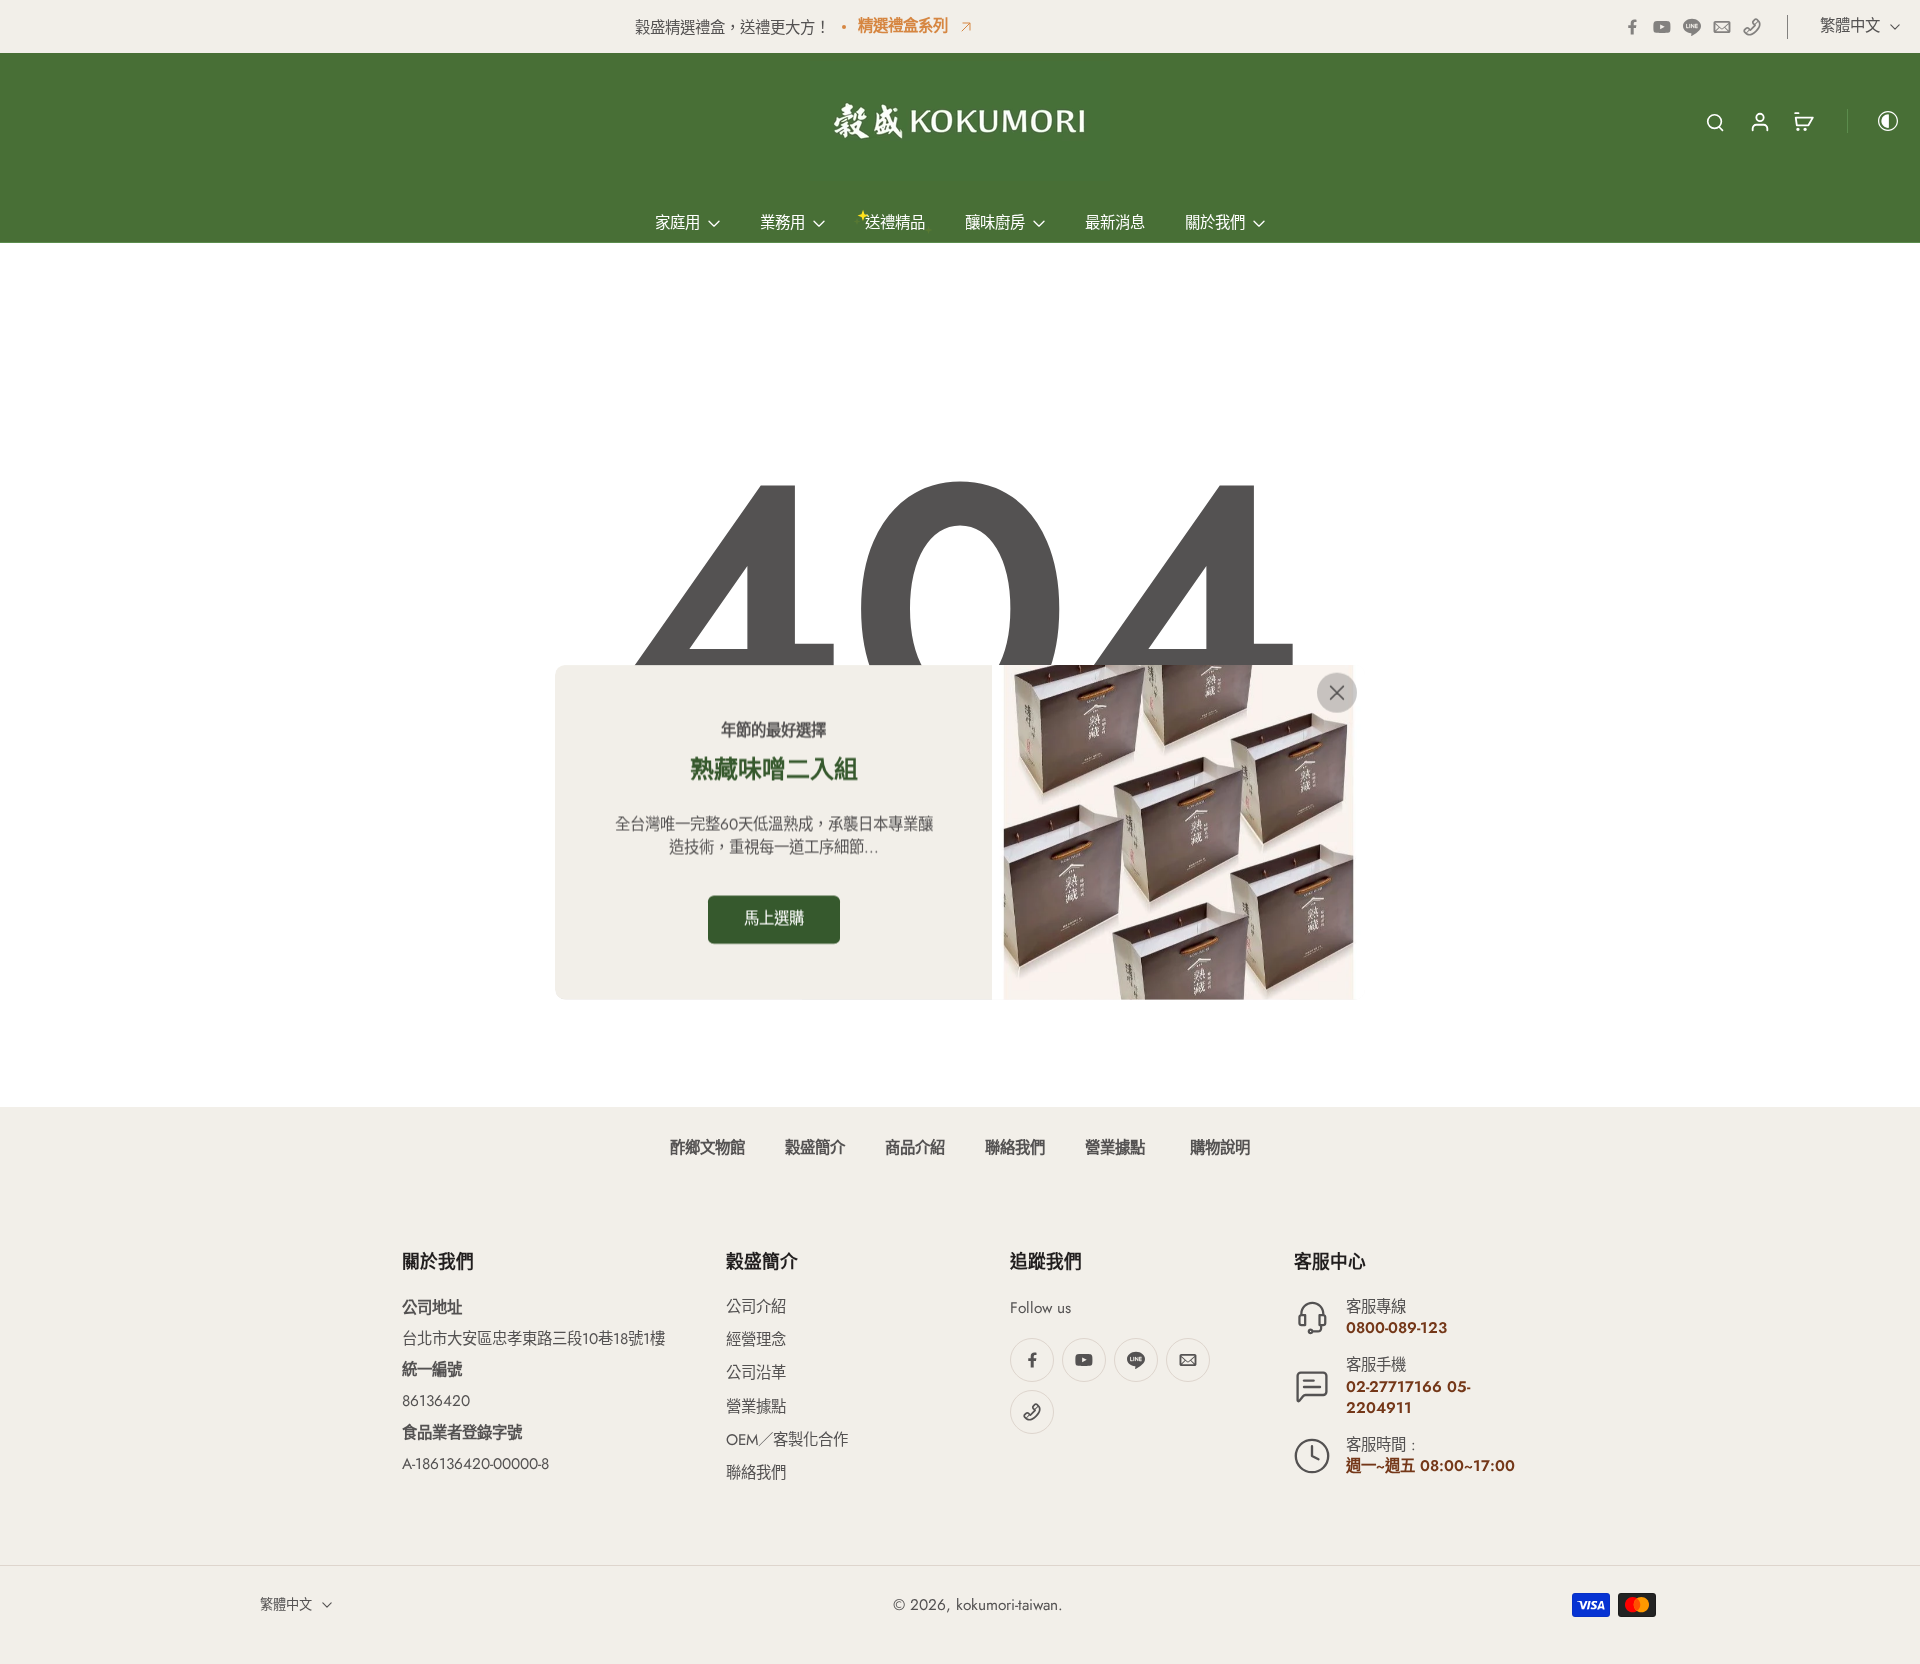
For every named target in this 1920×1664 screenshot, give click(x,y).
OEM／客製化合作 (787, 1440)
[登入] (1759, 121)
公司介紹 (756, 1307)
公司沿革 (756, 1373)
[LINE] (1692, 27)
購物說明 (1217, 1148)
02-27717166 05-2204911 (1408, 1397)
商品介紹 (915, 1148)
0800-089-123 (1396, 1328)
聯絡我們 (1015, 1148)
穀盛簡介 (815, 1148)
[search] (1715, 121)
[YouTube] (1662, 27)
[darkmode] (1874, 121)
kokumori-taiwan (1007, 1605)
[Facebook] (1632, 27)
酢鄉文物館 (707, 1148)
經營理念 (756, 1340)
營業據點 (1115, 1148)
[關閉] (1337, 693)
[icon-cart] (1803, 121)
